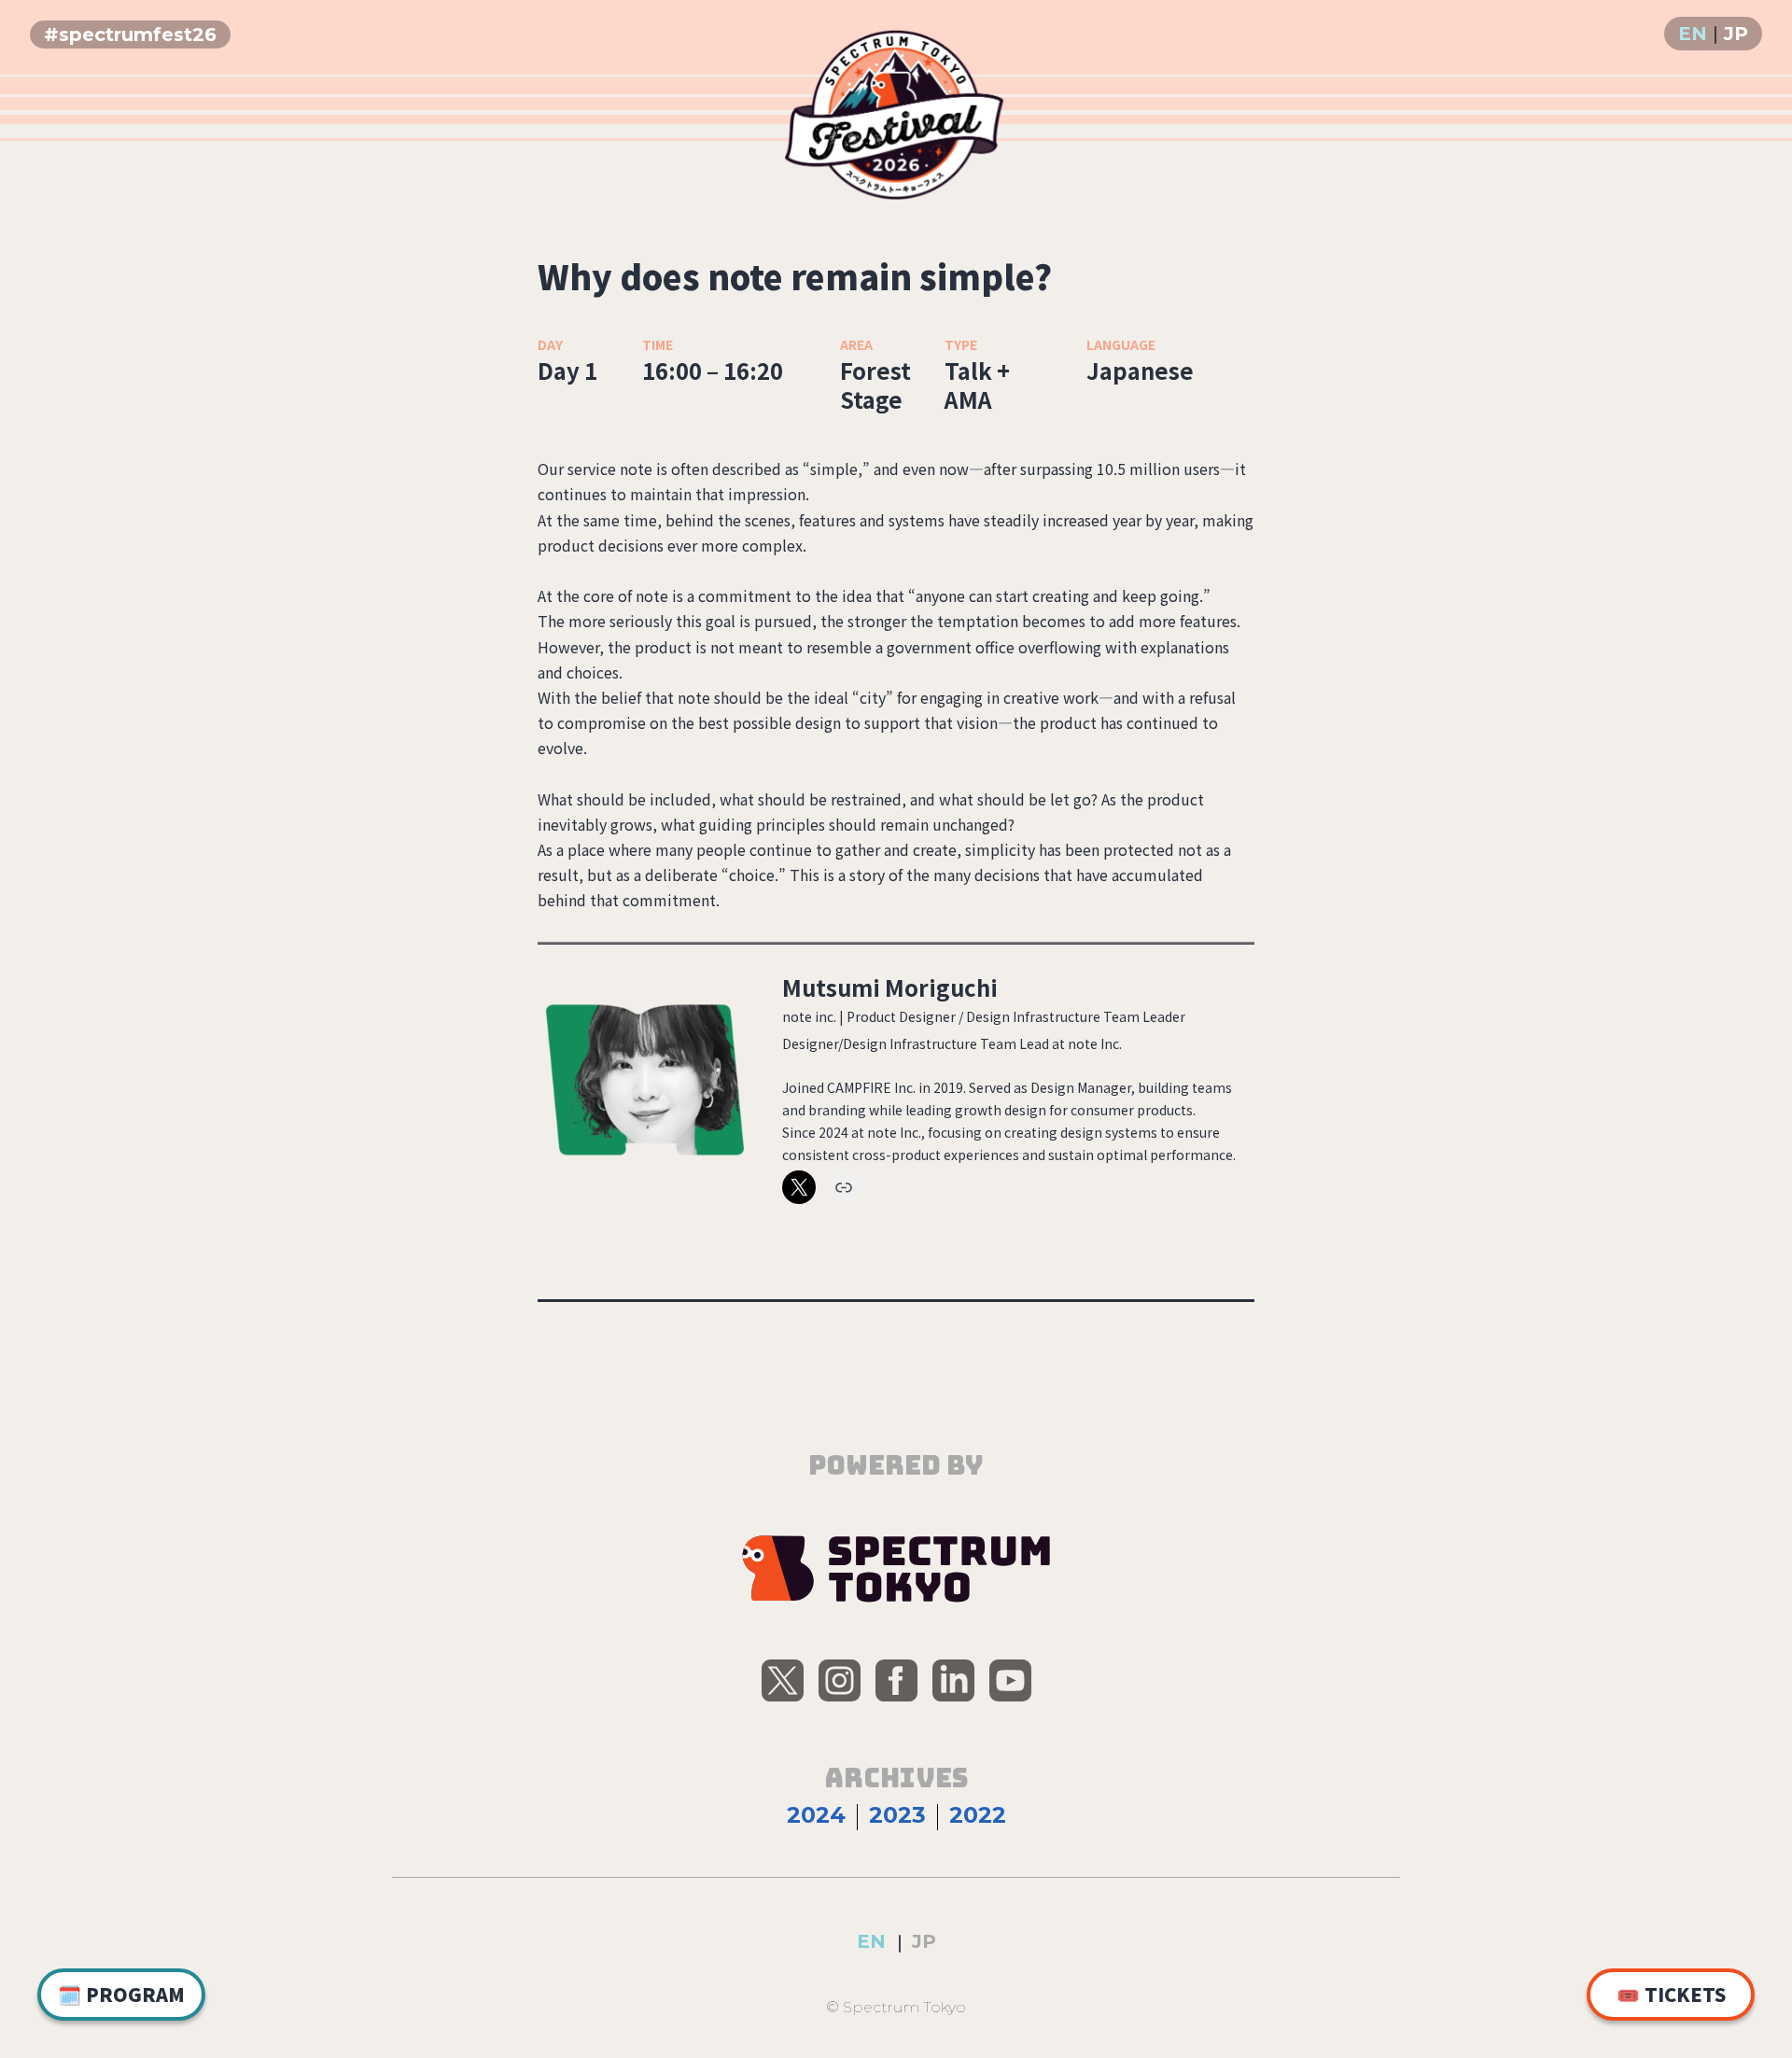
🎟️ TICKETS (1671, 1994)
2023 (897, 1815)
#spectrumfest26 (130, 35)
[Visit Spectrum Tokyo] (896, 1569)
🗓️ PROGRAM (121, 1994)
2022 (978, 1815)
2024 (816, 1815)
